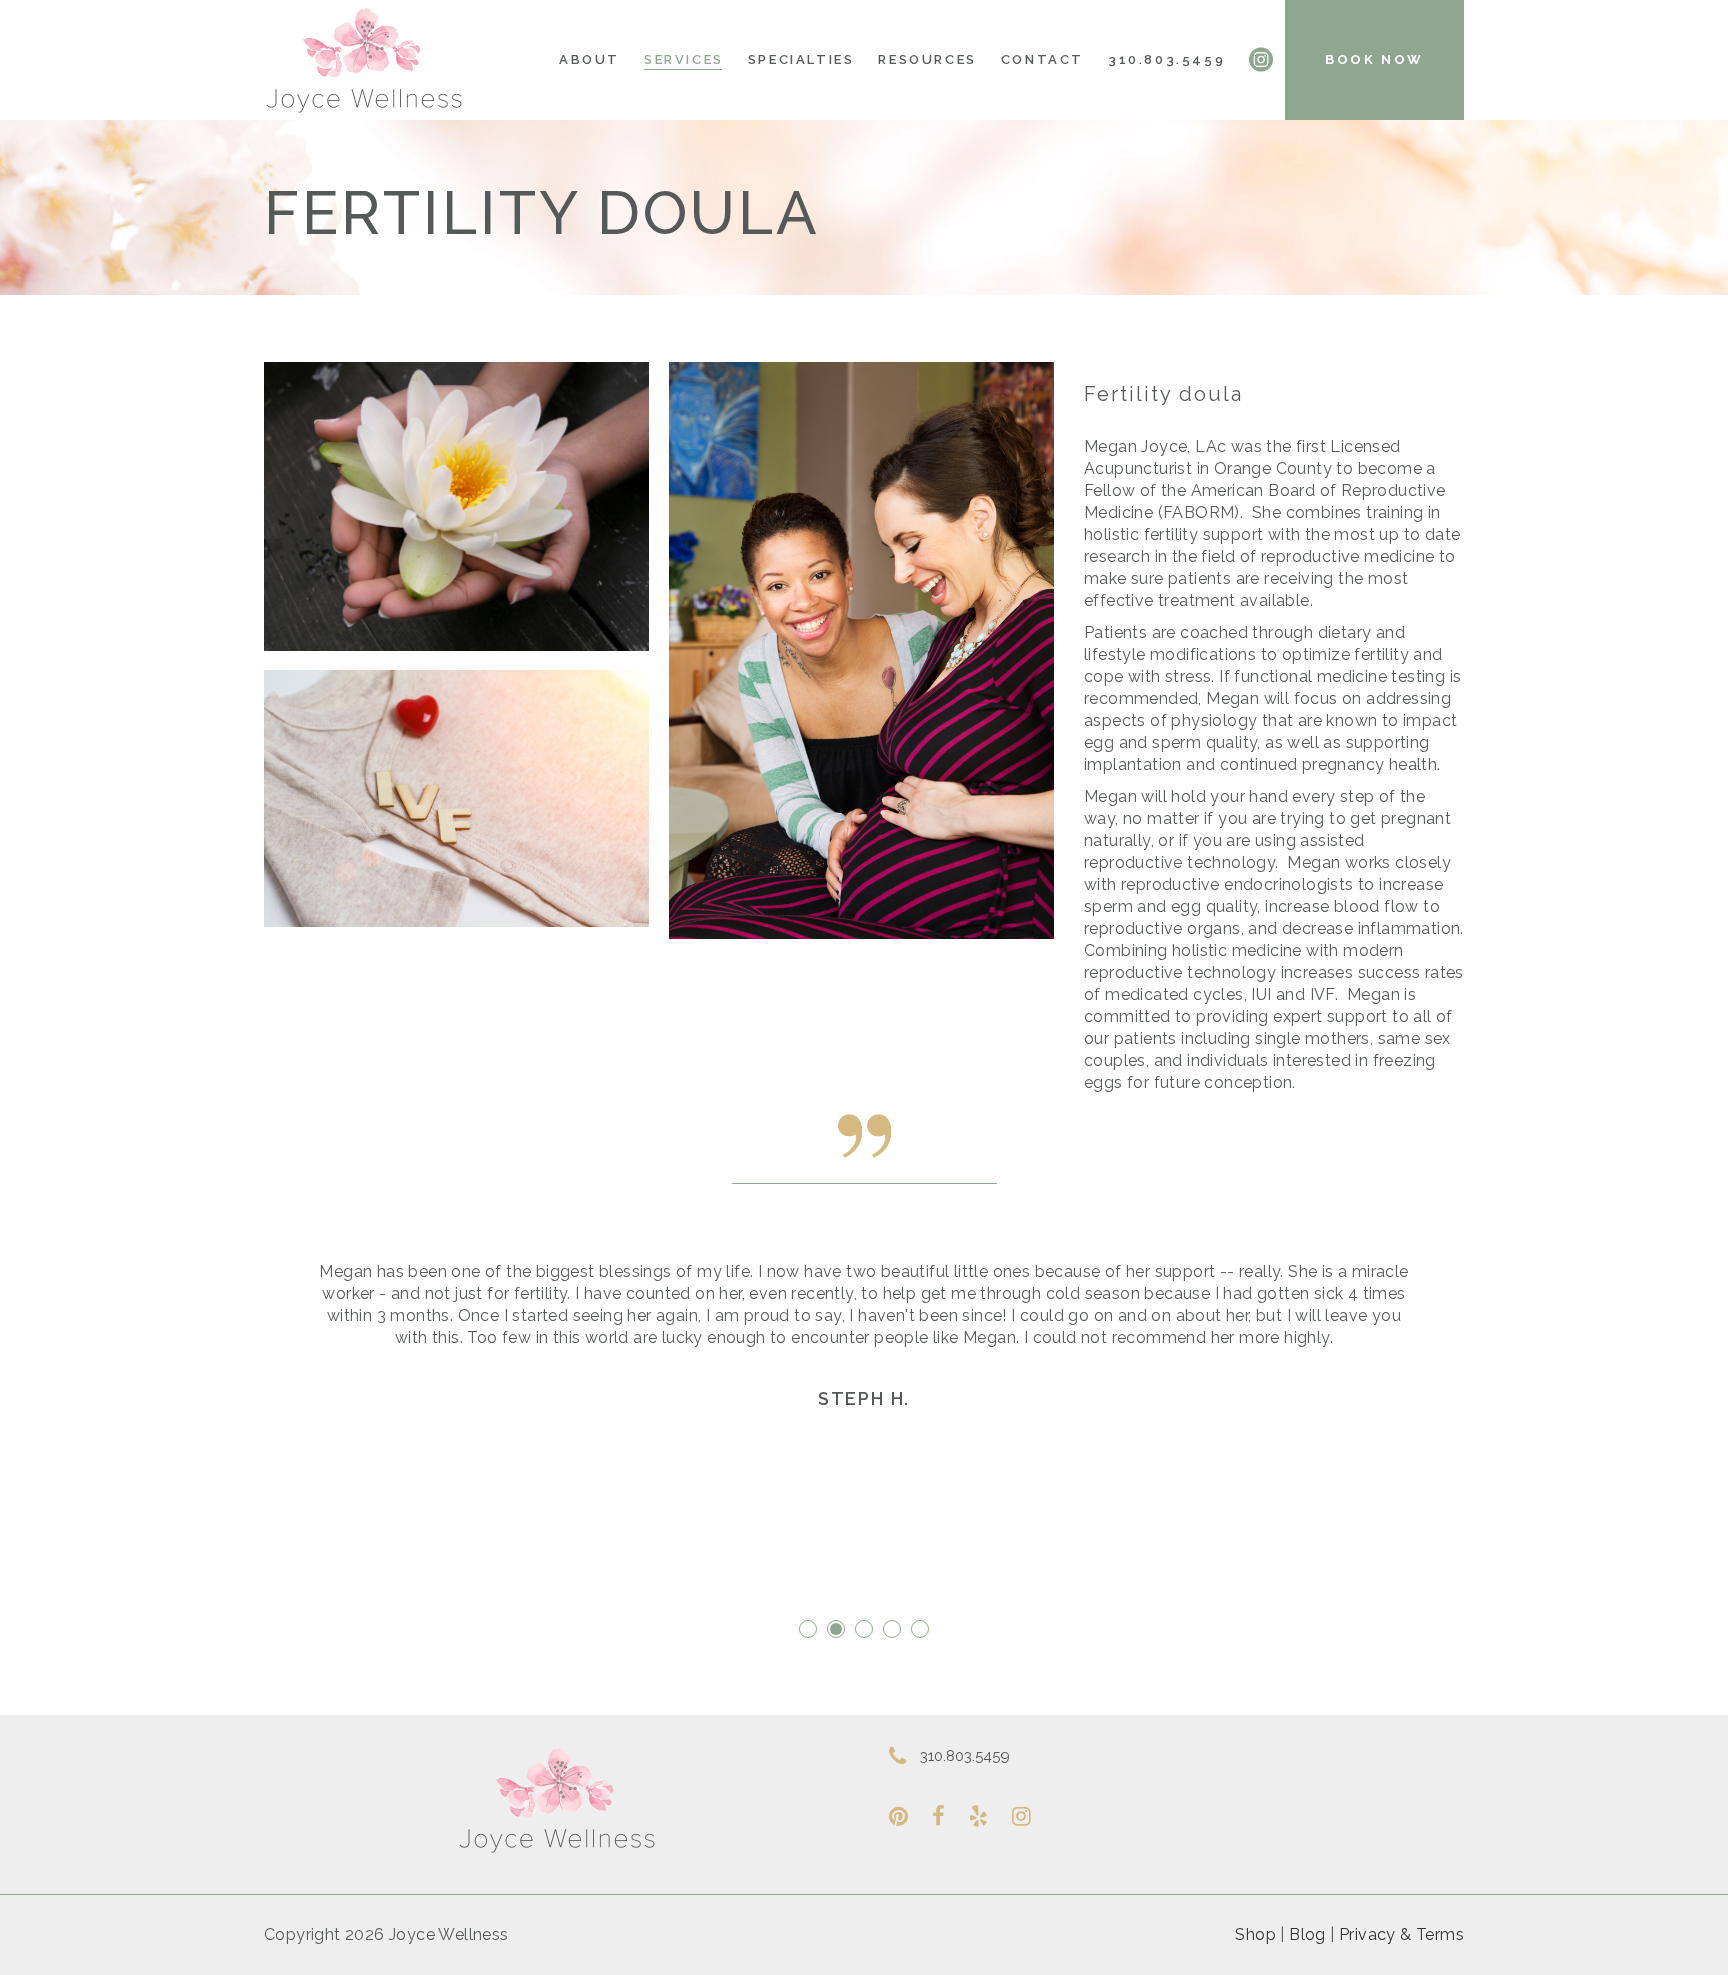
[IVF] (456, 798)
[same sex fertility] (861, 650)
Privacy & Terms (1401, 1934)
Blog (1307, 1934)
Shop (1255, 1934)
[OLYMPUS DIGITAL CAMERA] (456, 506)
